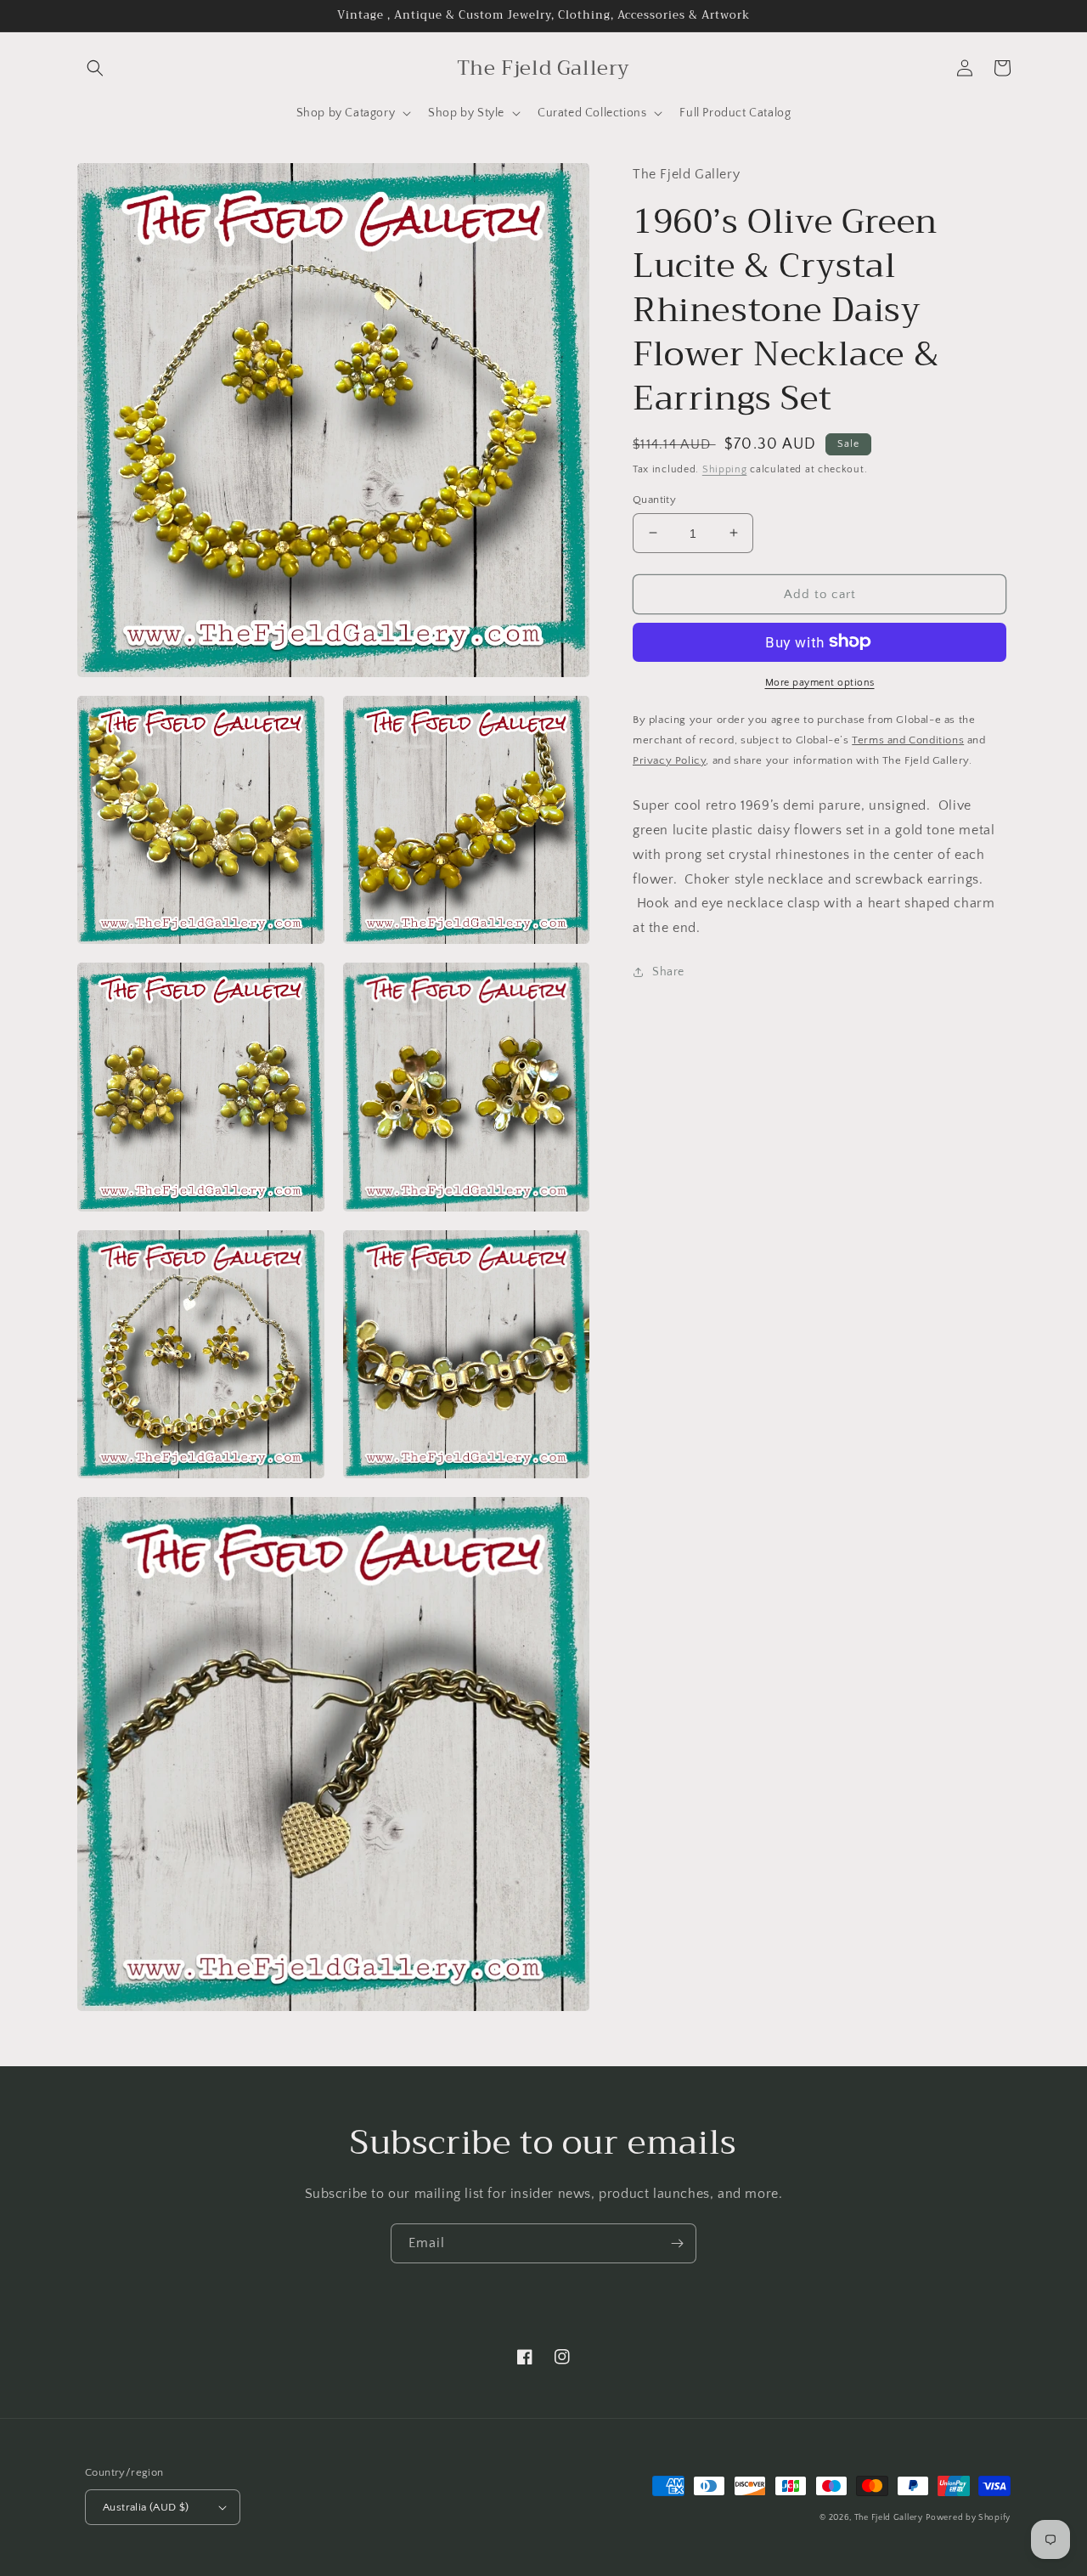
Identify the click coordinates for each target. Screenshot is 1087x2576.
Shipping (725, 469)
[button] (95, 68)
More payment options (820, 682)
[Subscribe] (677, 2243)
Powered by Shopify (968, 2518)
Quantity (654, 499)
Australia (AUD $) (146, 2507)
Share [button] (668, 971)
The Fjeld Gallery (889, 2518)
